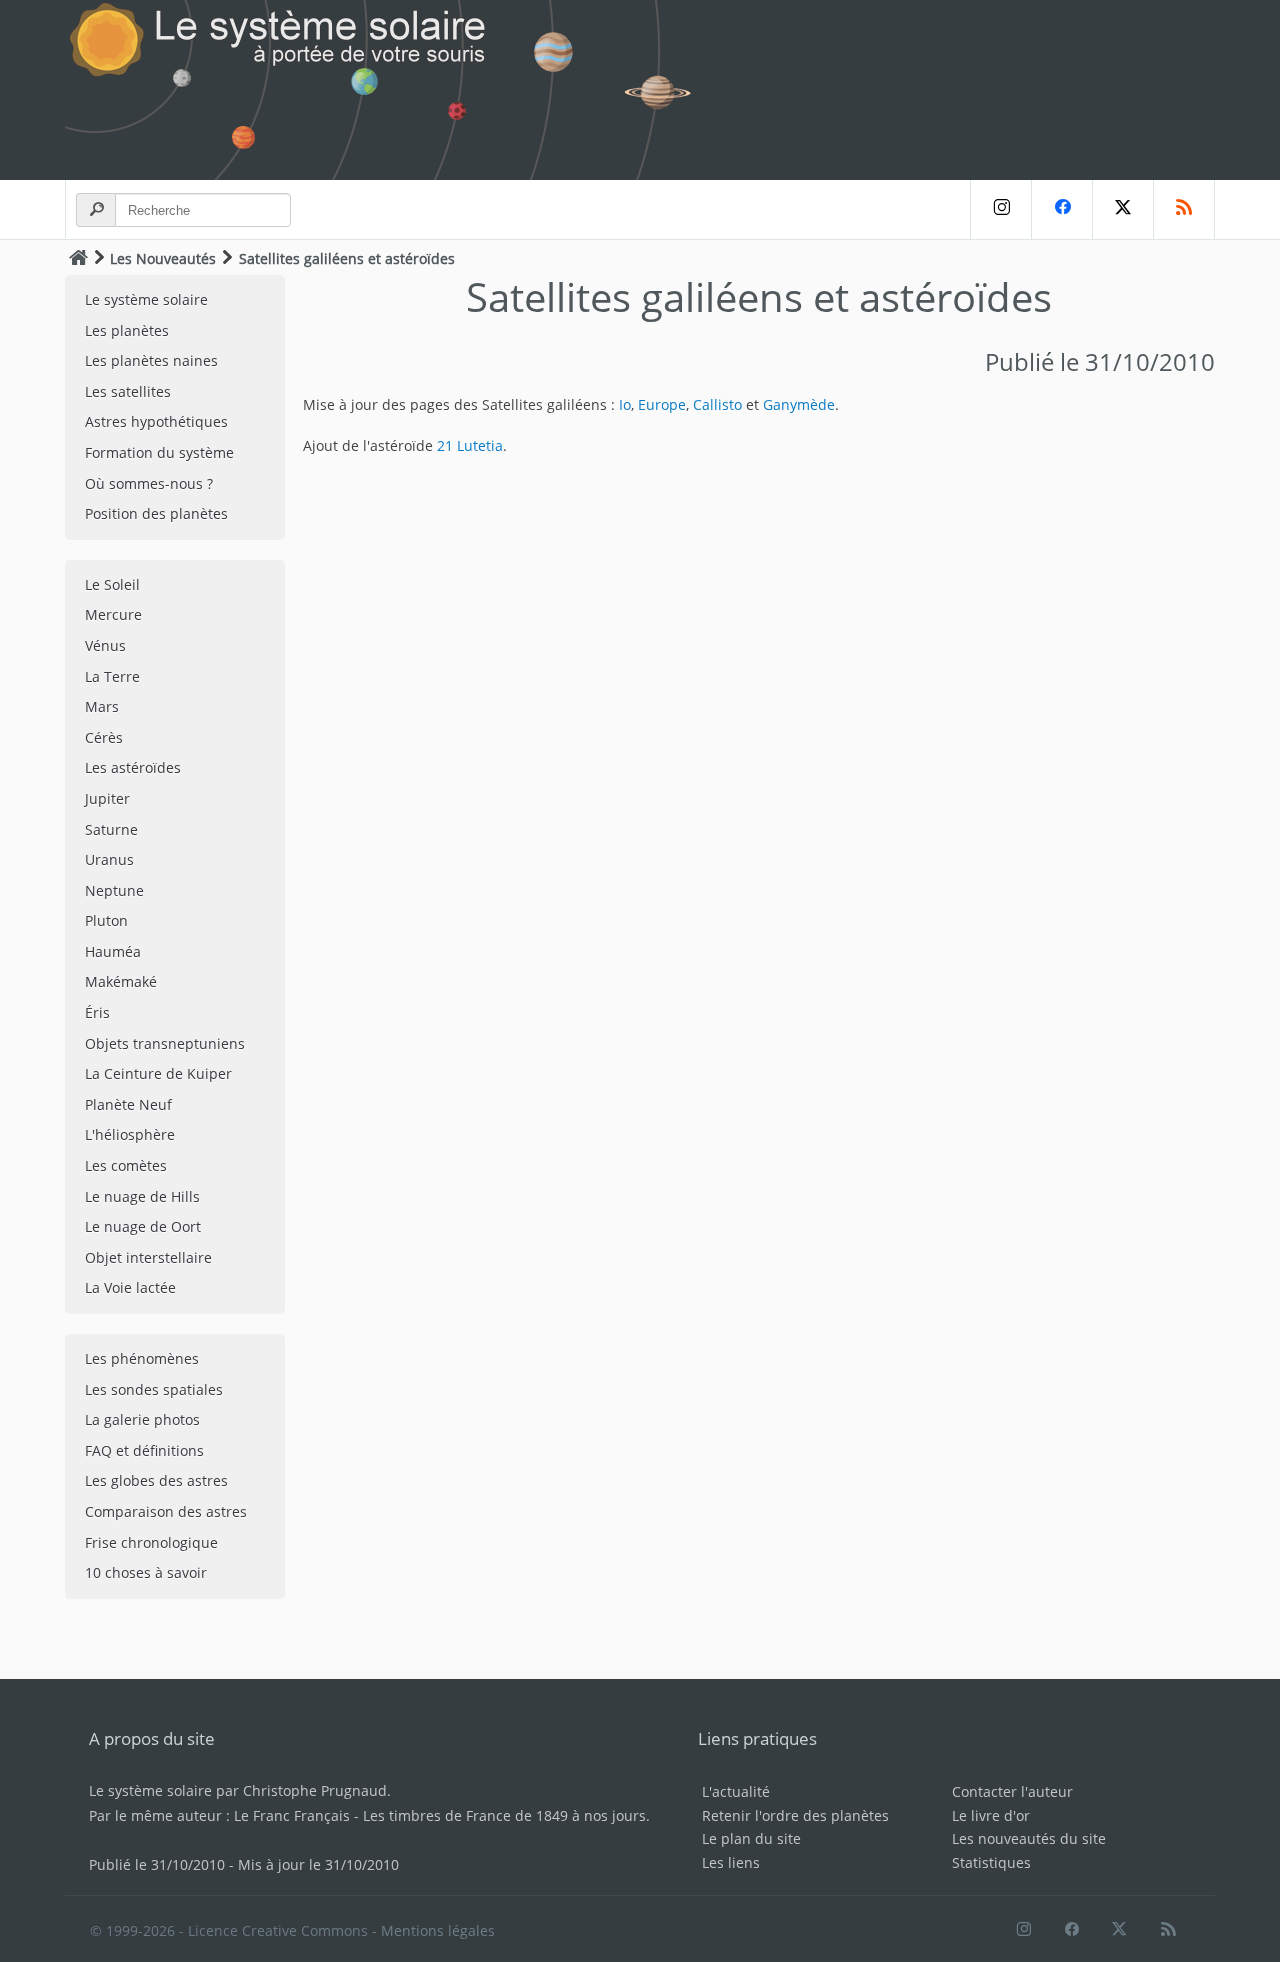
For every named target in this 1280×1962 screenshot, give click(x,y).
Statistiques (991, 1862)
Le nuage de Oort (143, 1226)
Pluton (106, 920)
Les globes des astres (156, 1480)
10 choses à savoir (146, 1572)
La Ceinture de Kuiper (158, 1073)
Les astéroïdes (133, 767)
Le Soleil (112, 584)
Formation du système (159, 452)
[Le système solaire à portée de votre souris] (390, 90)
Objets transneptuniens (165, 1043)
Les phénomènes (142, 1358)
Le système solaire (146, 299)
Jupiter (107, 798)
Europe (662, 404)
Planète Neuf (128, 1104)
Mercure (113, 614)
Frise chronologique (151, 1542)
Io (625, 404)
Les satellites (128, 391)
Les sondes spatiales (154, 1389)
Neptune (114, 890)
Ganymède (799, 404)
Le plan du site (751, 1838)
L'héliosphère (130, 1134)
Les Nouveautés (163, 258)
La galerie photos (142, 1419)
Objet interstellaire (148, 1257)
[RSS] (1184, 209)
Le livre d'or (991, 1815)
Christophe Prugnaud (315, 1790)
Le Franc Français (292, 1815)
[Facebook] (1061, 209)
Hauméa (113, 951)
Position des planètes (156, 513)
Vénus (105, 645)
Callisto (717, 404)
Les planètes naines (151, 360)
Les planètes (127, 330)
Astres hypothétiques (156, 421)
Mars (102, 706)
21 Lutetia (470, 445)
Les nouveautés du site (1029, 1838)
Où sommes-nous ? (149, 483)
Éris (97, 1012)
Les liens (731, 1862)
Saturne (111, 829)
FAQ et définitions (144, 1450)
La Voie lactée (130, 1287)
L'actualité (736, 1791)
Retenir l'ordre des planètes (795, 1815)
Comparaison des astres (166, 1511)
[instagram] (1000, 209)
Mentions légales (438, 1930)
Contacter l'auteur (1012, 1791)
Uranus (109, 859)
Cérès (104, 737)
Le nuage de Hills (142, 1196)
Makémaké (121, 981)
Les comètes (126, 1165)
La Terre (112, 676)
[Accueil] (78, 257)
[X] (1122, 209)
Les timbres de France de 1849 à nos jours (504, 1815)
